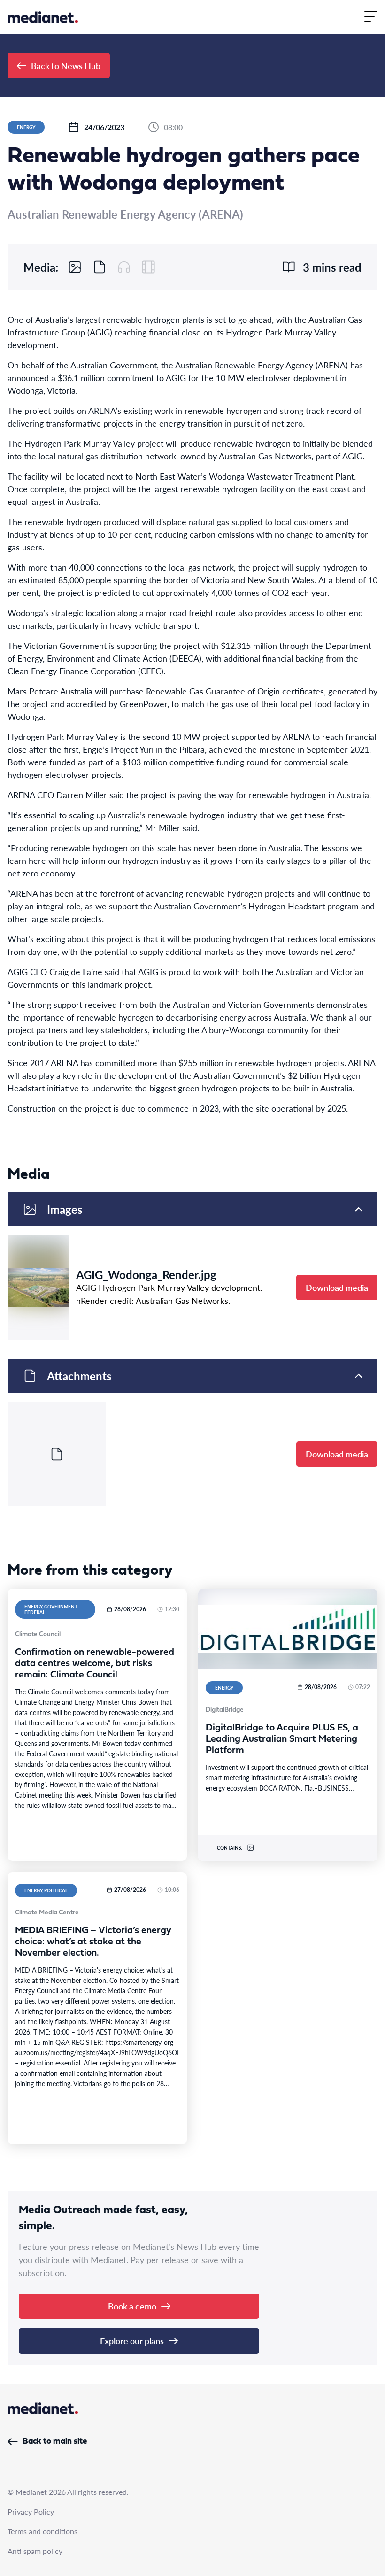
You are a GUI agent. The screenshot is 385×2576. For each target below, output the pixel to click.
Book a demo (132, 2306)
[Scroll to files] (100, 267)
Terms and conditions (42, 2531)
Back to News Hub (66, 65)
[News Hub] (43, 17)
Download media (337, 1287)
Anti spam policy (35, 2551)
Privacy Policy (31, 2511)
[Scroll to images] (75, 267)
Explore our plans (132, 2341)
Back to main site (55, 2442)
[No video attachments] (148, 267)
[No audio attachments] (124, 267)
